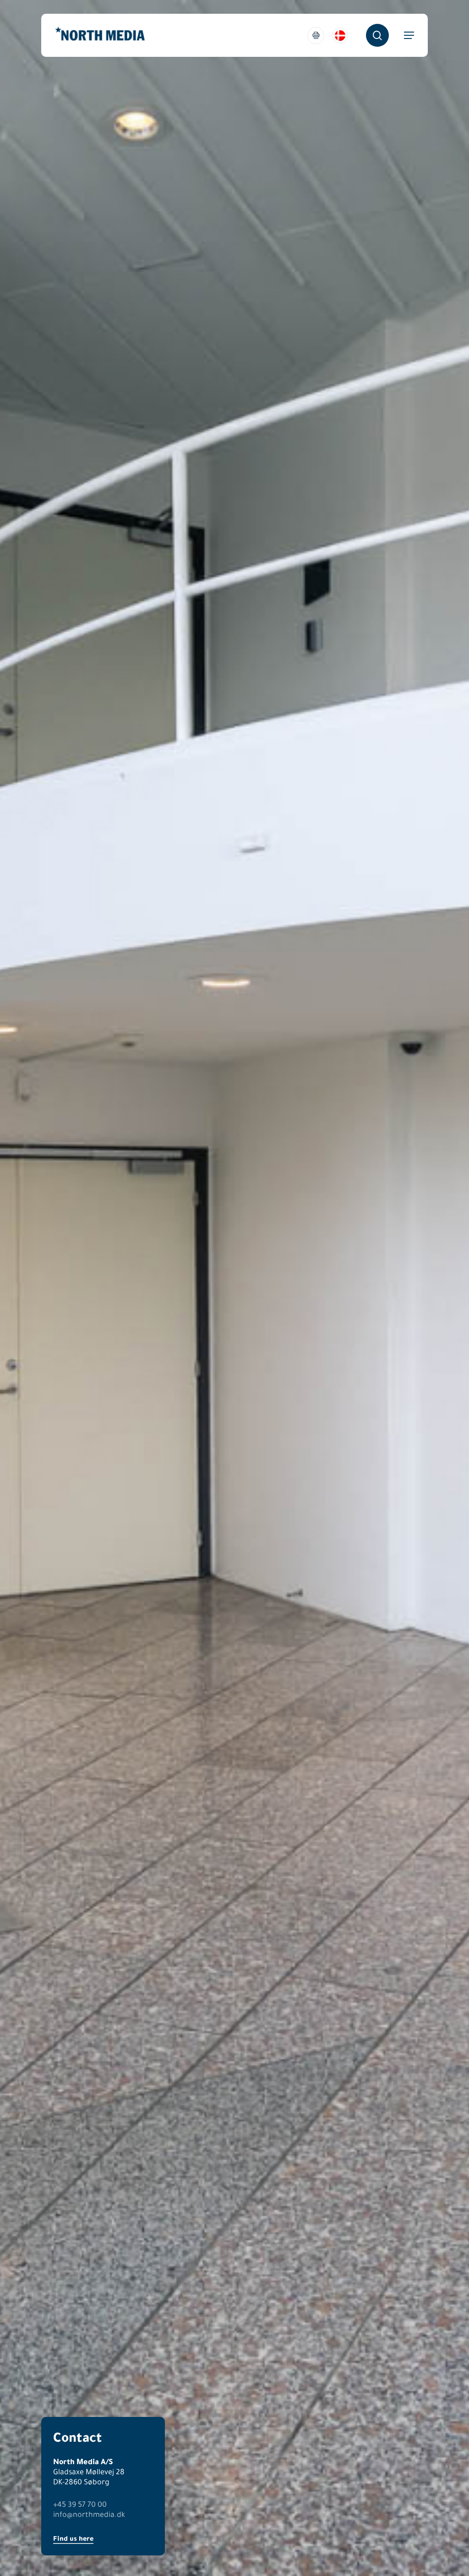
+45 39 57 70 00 (80, 2504)
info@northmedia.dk (89, 2514)
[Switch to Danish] (340, 36)
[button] (409, 35)
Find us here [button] (73, 2538)
